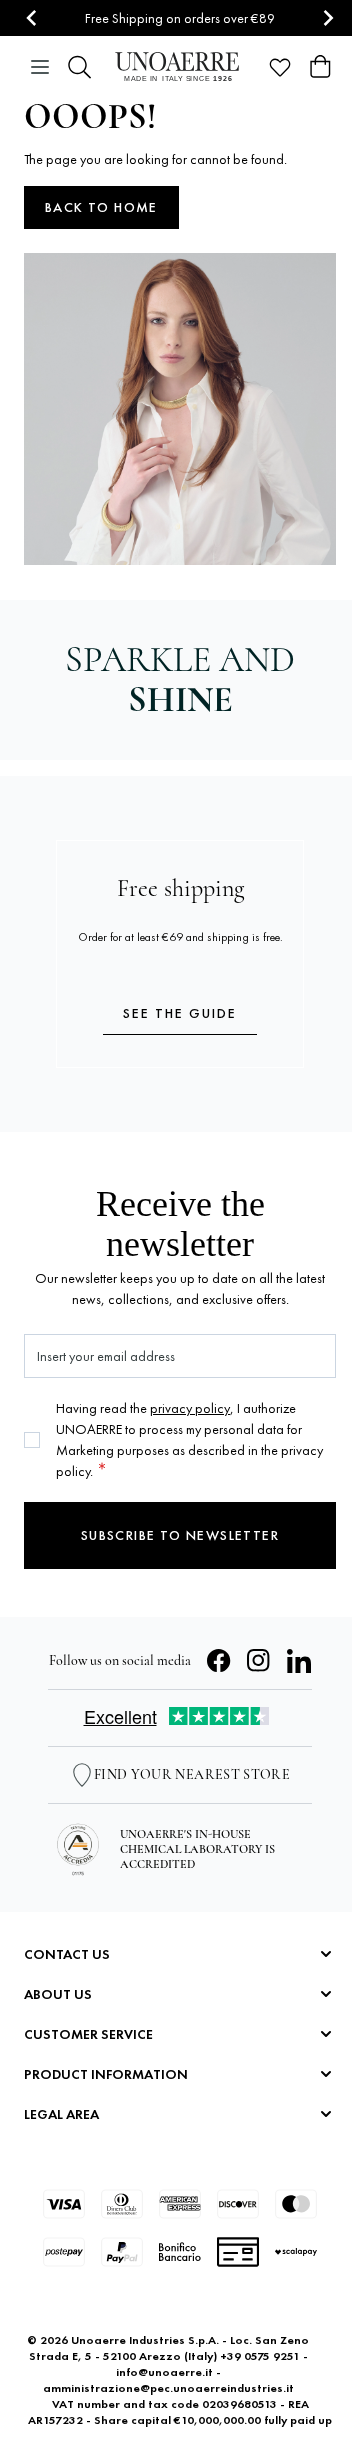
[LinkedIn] (299, 1661)
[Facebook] (219, 1661)
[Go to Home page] (180, 66)
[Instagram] (259, 1661)
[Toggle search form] (80, 67)
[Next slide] (327, 18)
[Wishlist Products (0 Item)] (280, 67)
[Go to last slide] (32, 18)
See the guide (180, 1013)
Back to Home (101, 207)
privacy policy (190, 1408)
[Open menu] (40, 67)
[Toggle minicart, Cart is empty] (320, 67)
